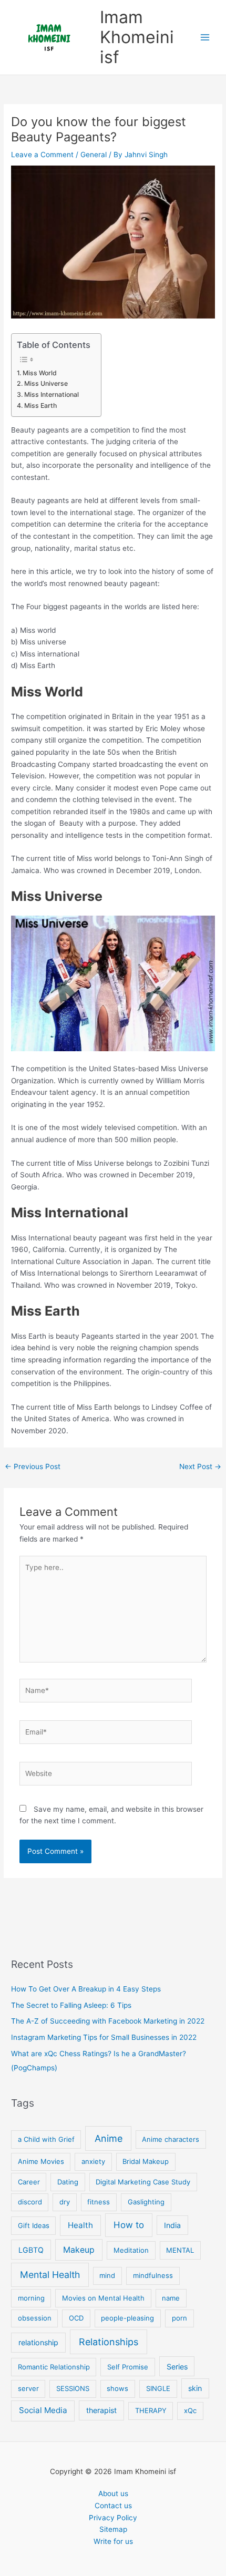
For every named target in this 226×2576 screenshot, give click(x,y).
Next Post (200, 1466)
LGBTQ (31, 2250)
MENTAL (180, 2250)
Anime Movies (41, 2161)
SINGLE (158, 2388)
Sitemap (113, 2529)
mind (107, 2275)
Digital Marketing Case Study (143, 2182)
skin (195, 2388)
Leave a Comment (42, 155)
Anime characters (171, 2139)
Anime (109, 2138)
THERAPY (151, 2410)
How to (129, 2225)
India (172, 2225)
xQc (190, 2410)
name (171, 2298)
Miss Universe (46, 383)
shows (117, 2388)
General (94, 155)
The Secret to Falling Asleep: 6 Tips (71, 2005)
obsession (35, 2318)
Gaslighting (146, 2202)
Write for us (113, 2541)
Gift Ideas (34, 2225)
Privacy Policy (113, 2518)
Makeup (79, 2250)
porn (179, 2318)
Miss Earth (40, 406)
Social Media (43, 2410)
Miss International (51, 394)
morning (31, 2298)
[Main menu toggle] (205, 38)
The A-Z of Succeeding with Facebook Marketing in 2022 (108, 2021)
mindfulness (153, 2275)
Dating (68, 2182)
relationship (38, 2342)
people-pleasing (127, 2318)
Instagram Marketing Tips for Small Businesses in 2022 (104, 2037)
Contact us (113, 2506)
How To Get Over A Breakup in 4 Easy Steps (86, 1989)
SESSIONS (73, 2388)
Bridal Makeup (146, 2161)
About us (113, 2493)
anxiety (93, 2161)
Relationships (109, 2342)
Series (177, 2367)
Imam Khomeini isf (137, 37)
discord (30, 2202)
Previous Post (33, 1466)
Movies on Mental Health (103, 2298)
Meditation (131, 2250)
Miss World (39, 373)
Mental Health (50, 2275)
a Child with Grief (46, 2139)
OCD (76, 2318)
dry (65, 2202)
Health (80, 2225)
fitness (99, 2202)
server (28, 2388)
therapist (101, 2410)
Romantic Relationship (54, 2367)
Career (29, 2182)
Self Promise (128, 2367)
